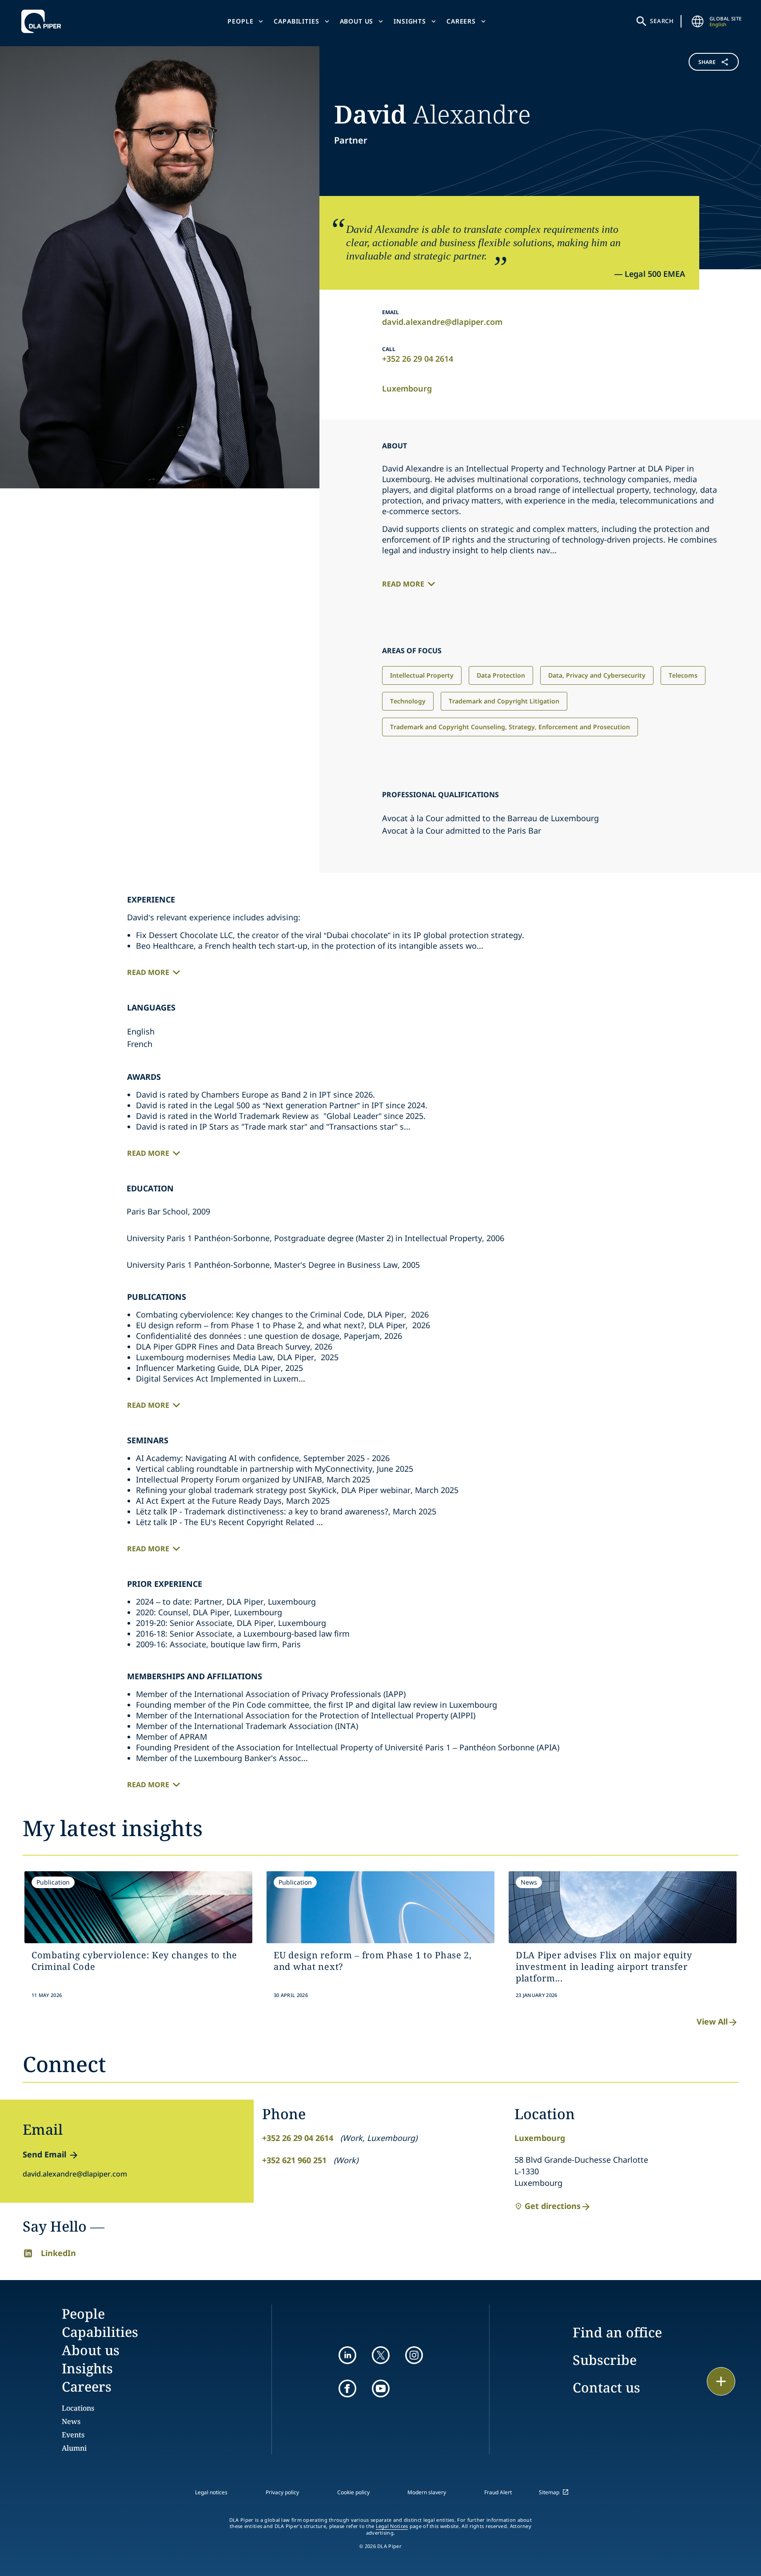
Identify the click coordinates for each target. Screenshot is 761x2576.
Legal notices (211, 2492)
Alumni (74, 2448)
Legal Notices (392, 2526)
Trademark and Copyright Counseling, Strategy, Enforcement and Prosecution (510, 727)
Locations (78, 2408)
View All (712, 2021)
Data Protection (501, 675)
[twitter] (381, 2355)
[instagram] (414, 2355)
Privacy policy (282, 2492)
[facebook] (347, 2388)
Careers (461, 21)
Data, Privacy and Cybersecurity (597, 675)
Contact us (606, 2387)
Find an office (617, 2332)
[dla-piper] (44, 21)
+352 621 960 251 (294, 2160)
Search (662, 21)
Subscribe (605, 2360)
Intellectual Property (422, 675)
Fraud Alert (498, 2492)
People (240, 21)
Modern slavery (427, 2492)
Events (73, 2435)
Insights (410, 21)
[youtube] (381, 2388)
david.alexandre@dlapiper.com (442, 322)
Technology (408, 701)
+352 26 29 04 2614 (418, 359)
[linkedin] (347, 2355)
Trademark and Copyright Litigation (504, 701)
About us (357, 21)
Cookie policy (353, 2492)
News (71, 2421)
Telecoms (683, 675)
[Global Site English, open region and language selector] (698, 21)
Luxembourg (407, 388)
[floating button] (721, 2381)
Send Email (44, 2154)
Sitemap (549, 2492)
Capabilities (296, 21)
